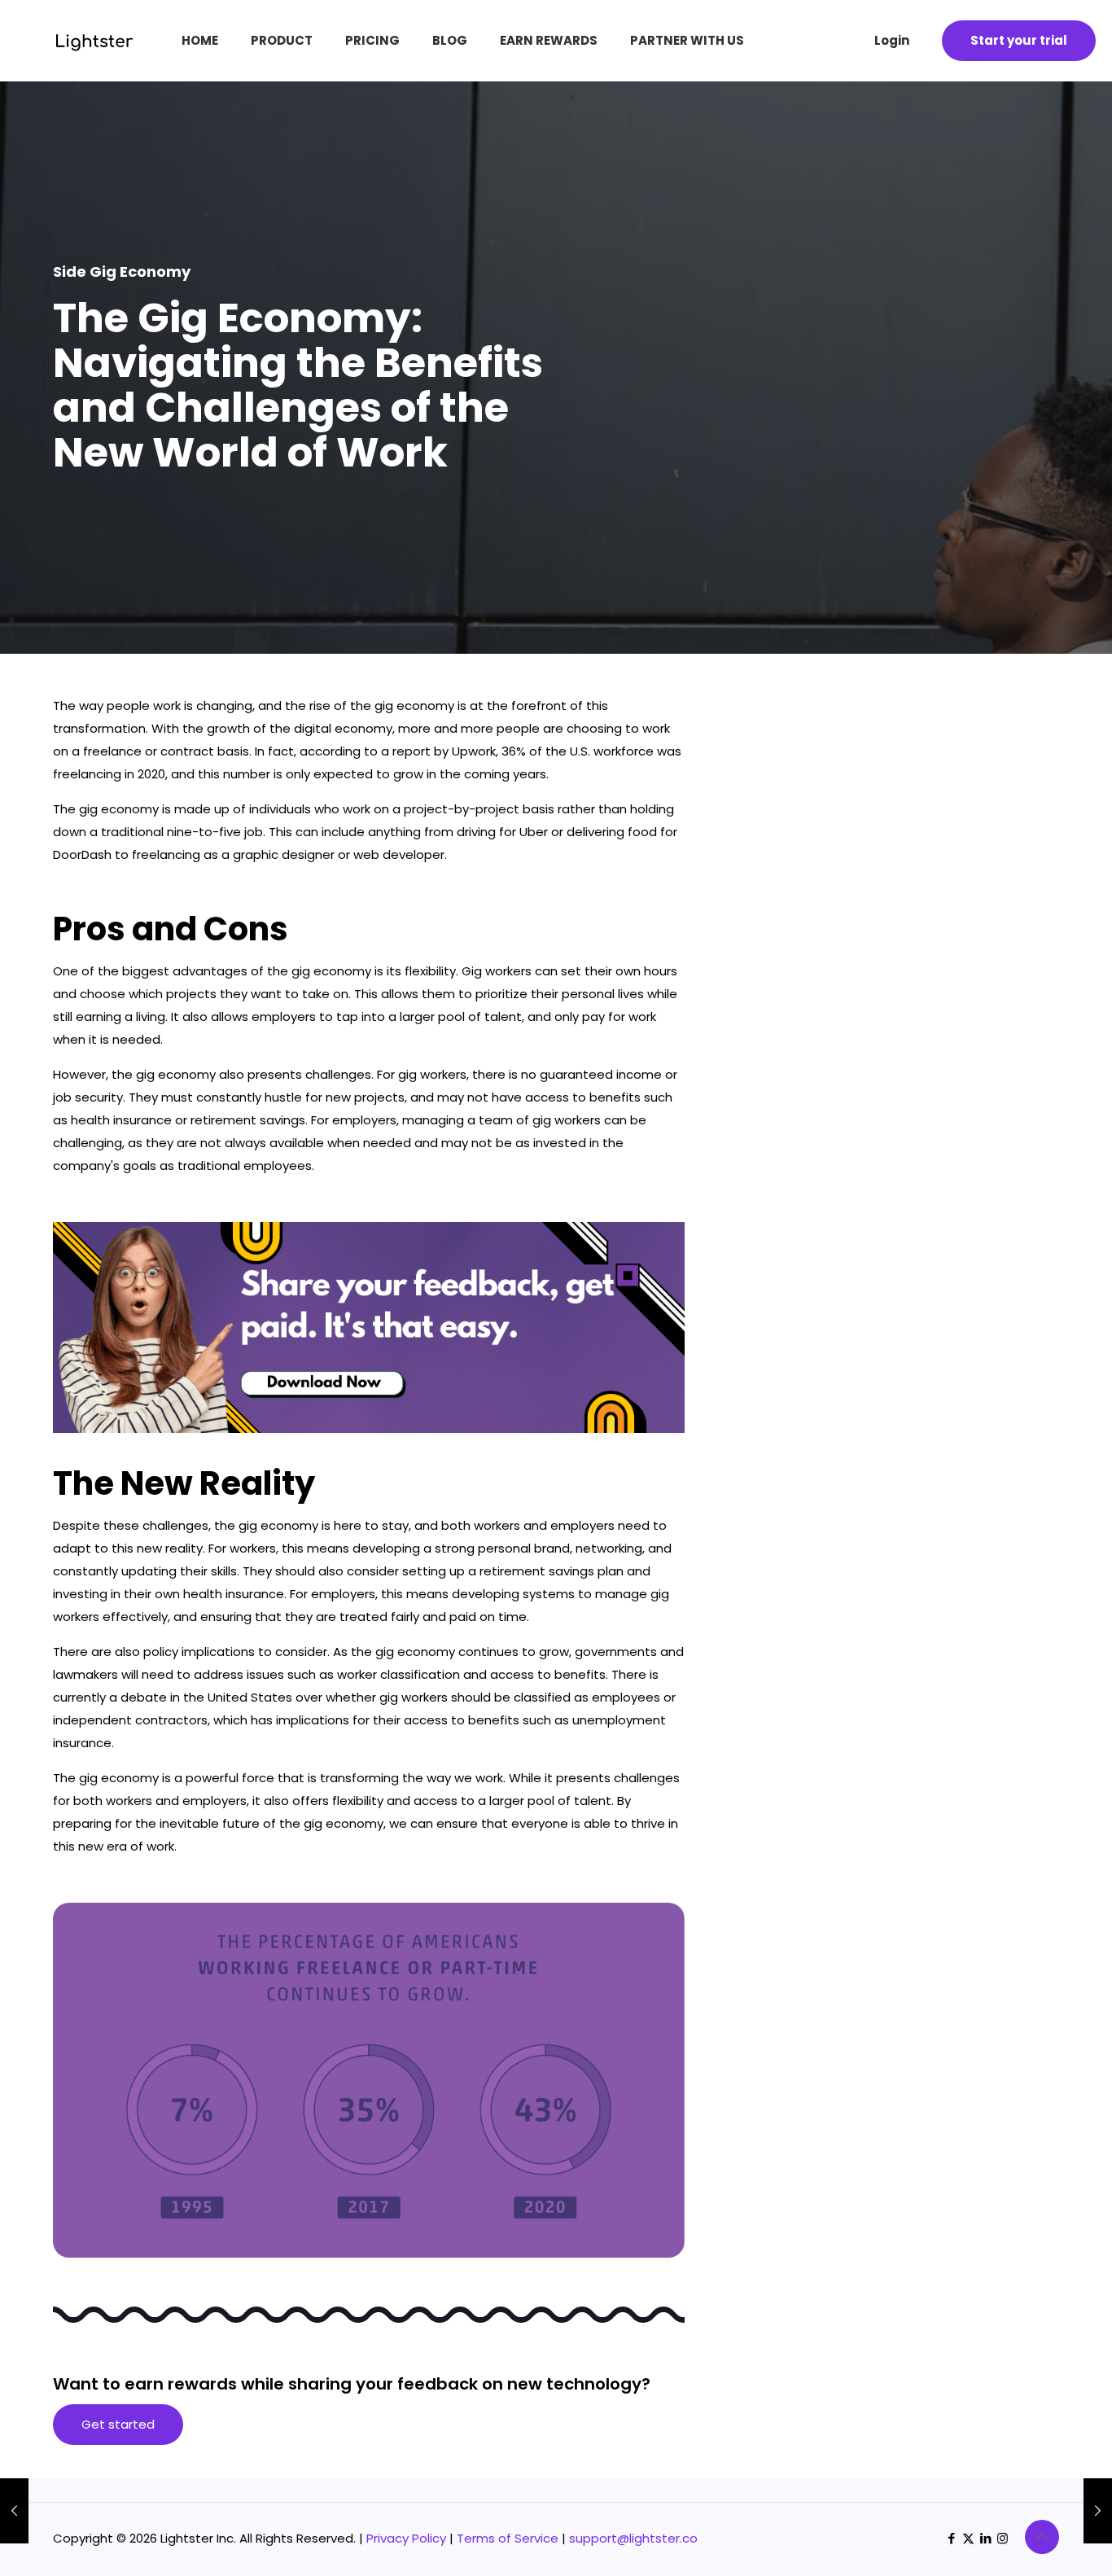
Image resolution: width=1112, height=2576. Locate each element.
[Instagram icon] (1003, 2538)
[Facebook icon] (951, 2538)
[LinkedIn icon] (985, 2538)
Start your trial (1019, 40)
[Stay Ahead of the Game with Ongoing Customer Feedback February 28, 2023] (14, 2511)
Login (892, 40)
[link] (369, 1327)
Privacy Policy (406, 2538)
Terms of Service (508, 2538)
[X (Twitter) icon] (968, 2538)
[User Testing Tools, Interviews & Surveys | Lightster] (74, 47)
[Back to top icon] (1042, 2537)
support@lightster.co (633, 2538)
